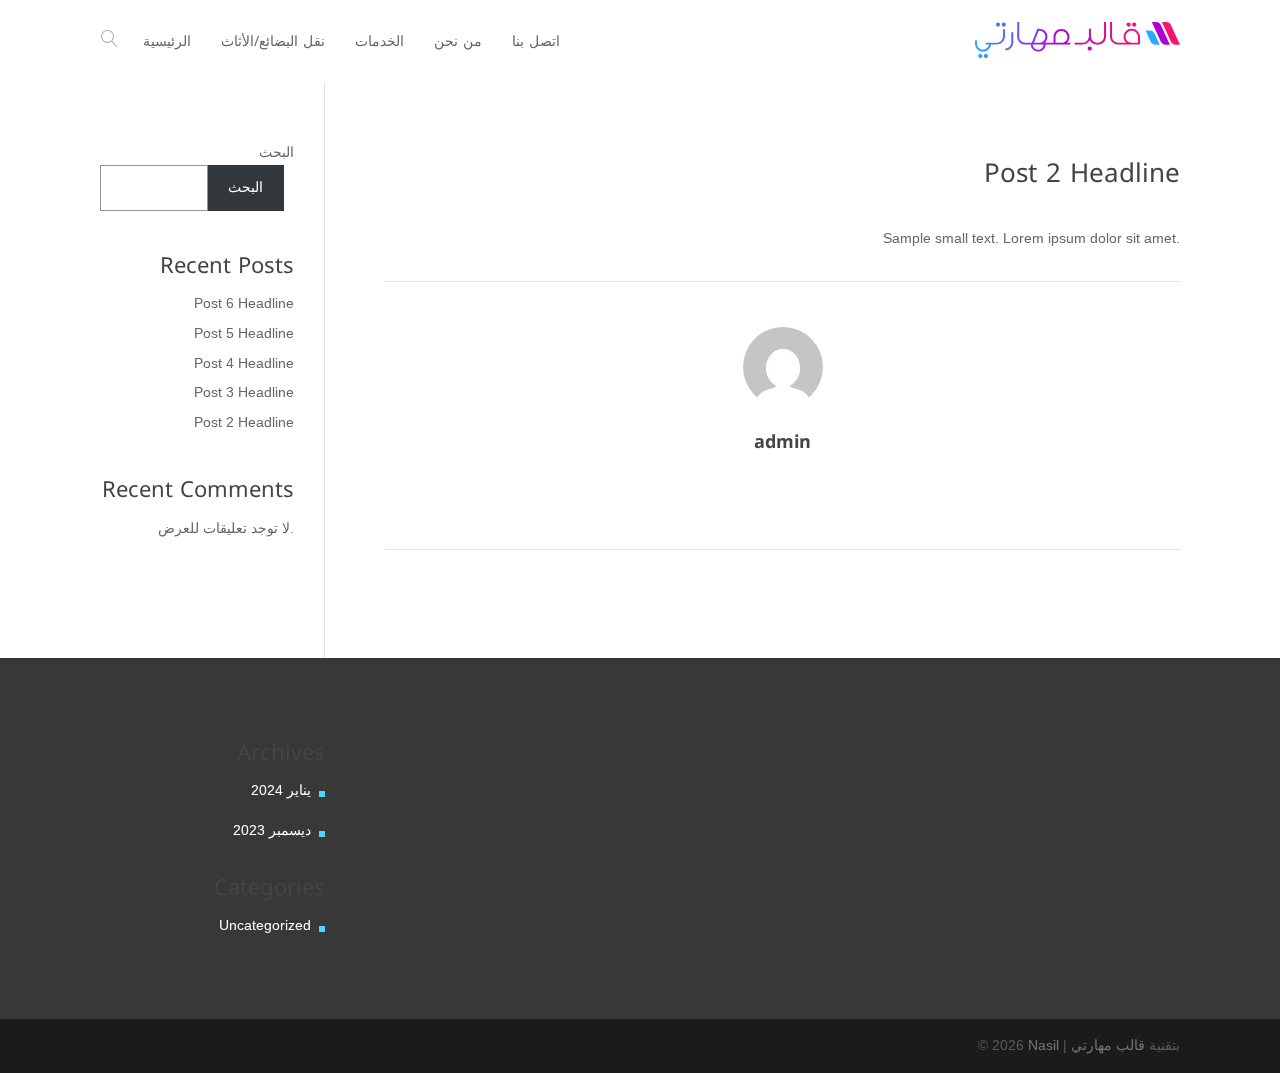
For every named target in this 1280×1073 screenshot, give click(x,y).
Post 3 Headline (244, 392)
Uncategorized (265, 925)
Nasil (1043, 1045)
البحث (276, 152)
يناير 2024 (281, 790)
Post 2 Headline (244, 422)
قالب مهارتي (1108, 1045)
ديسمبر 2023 (272, 830)
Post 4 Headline (244, 363)
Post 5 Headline (244, 333)
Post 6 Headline (244, 303)
